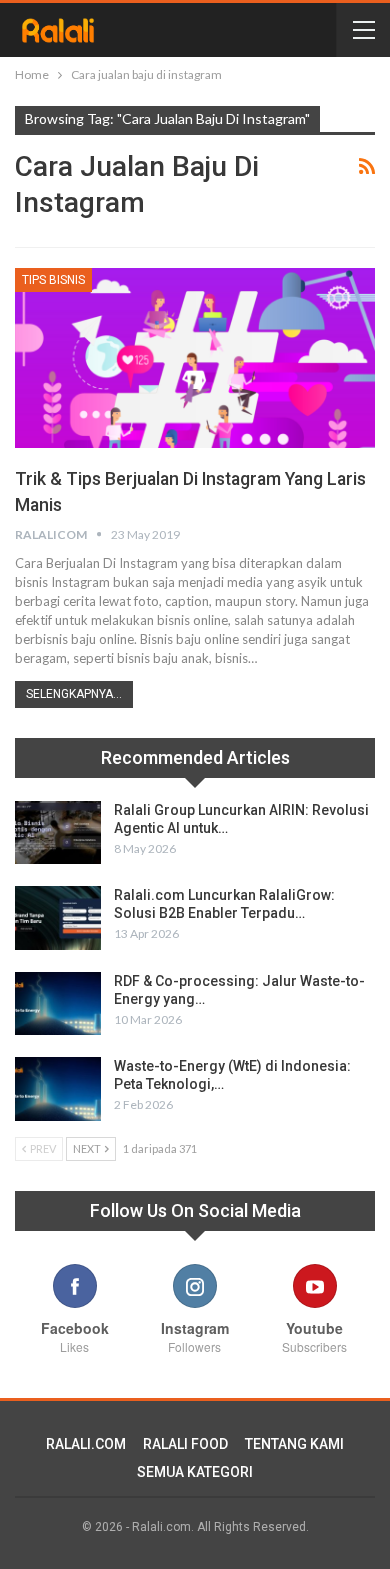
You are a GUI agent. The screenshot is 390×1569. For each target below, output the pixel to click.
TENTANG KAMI (294, 1444)
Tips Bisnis (53, 280)
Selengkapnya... (74, 694)
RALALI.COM (86, 1444)
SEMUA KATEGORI (195, 1472)
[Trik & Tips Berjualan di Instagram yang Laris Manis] (195, 358)
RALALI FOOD (185, 1444)
